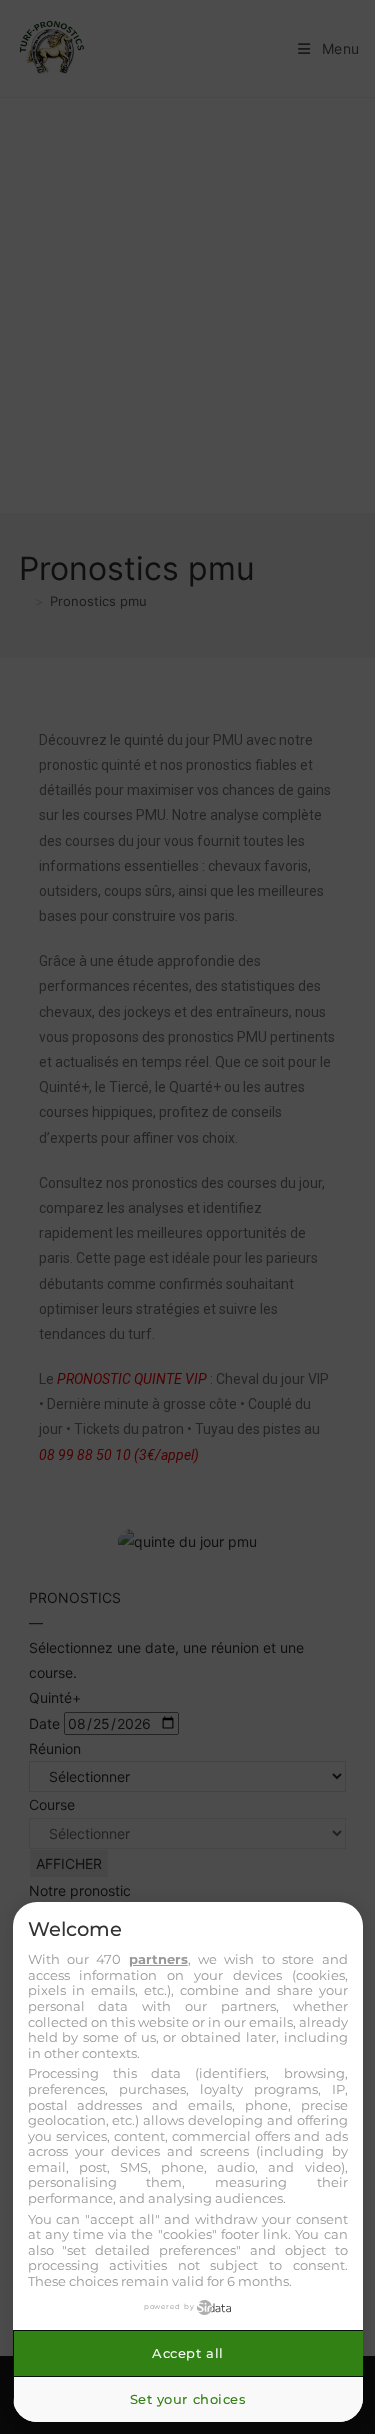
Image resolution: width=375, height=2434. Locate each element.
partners (158, 1959)
